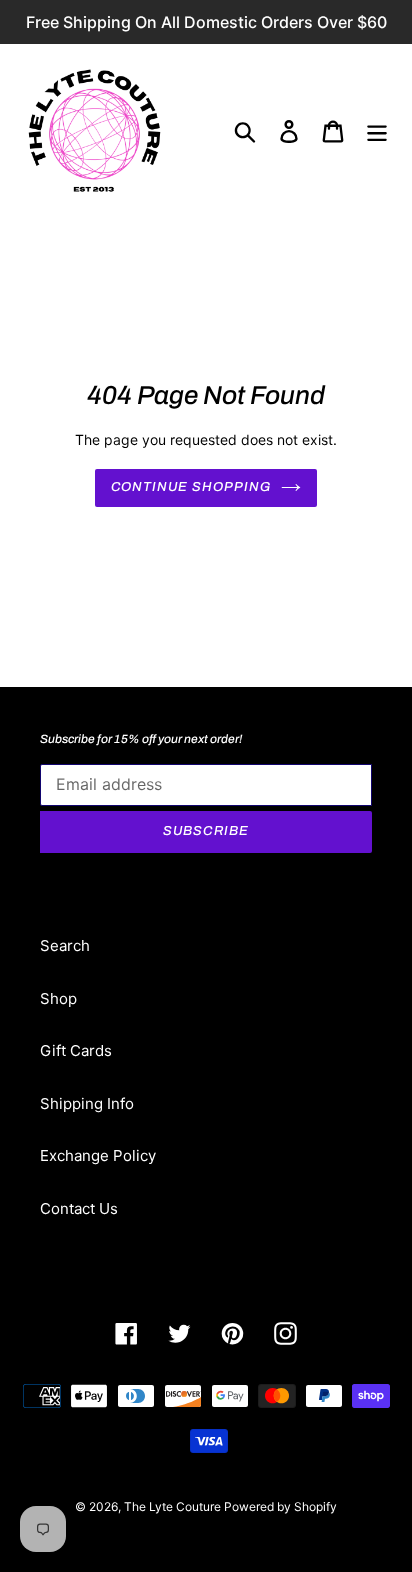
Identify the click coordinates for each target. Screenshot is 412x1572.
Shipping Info (87, 1103)
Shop (58, 998)
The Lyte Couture (174, 1506)
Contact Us (79, 1208)
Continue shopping (191, 487)
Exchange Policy (98, 1155)
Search (65, 945)
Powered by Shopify (280, 1506)
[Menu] (377, 131)
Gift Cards (76, 1050)
